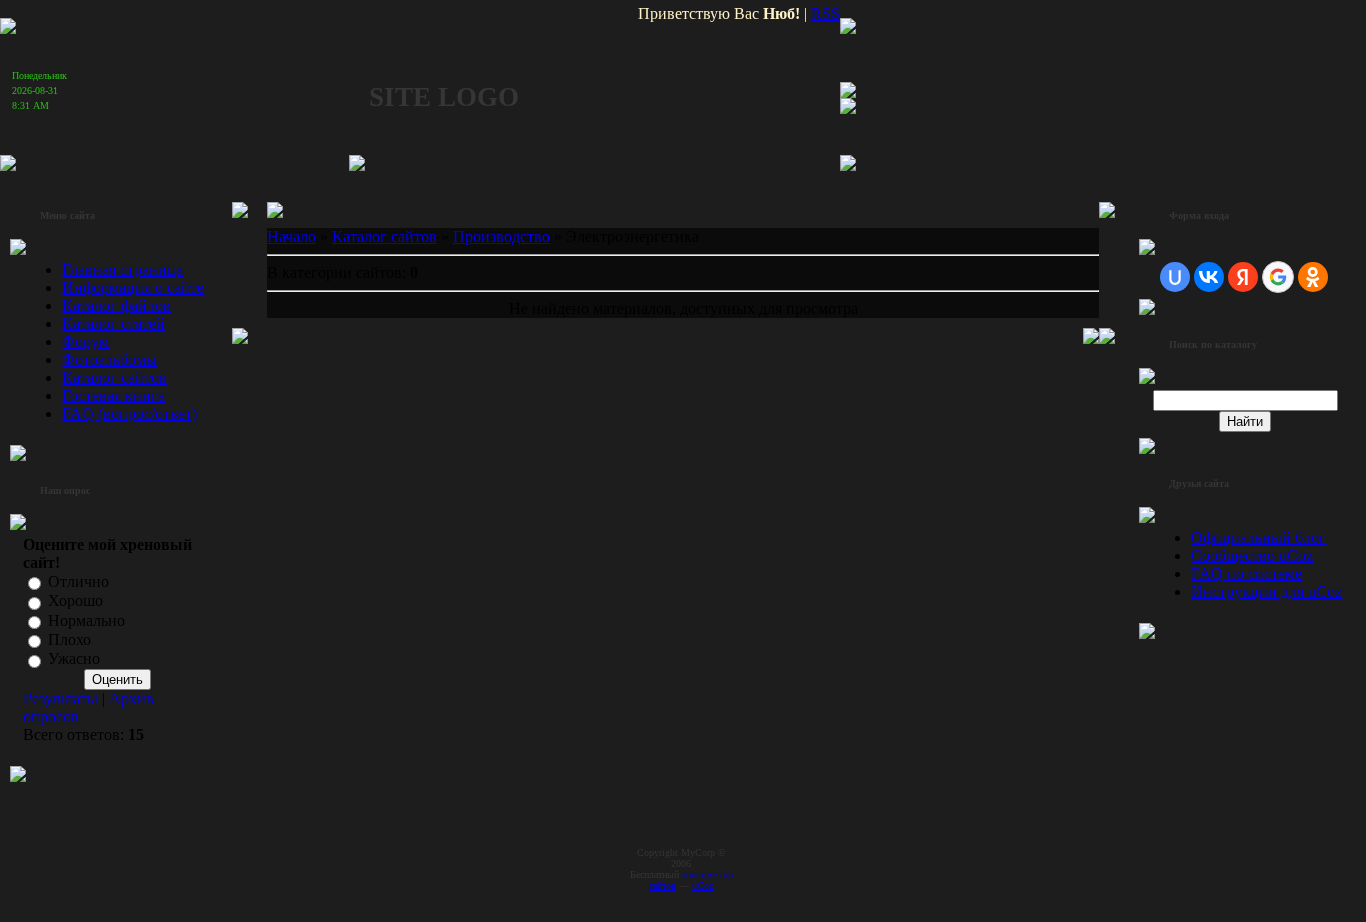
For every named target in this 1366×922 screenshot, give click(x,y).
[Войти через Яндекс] (1243, 277)
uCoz (702, 885)
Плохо (69, 639)
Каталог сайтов (114, 377)
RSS (825, 13)
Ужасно (74, 659)
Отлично (78, 581)
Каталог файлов (116, 305)
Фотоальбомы (109, 359)
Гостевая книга (113, 395)
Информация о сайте (133, 287)
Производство (501, 236)
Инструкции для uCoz (1266, 591)
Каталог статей (113, 323)
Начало (291, 236)
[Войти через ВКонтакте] (1209, 277)
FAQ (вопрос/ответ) (129, 413)
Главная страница (122, 269)
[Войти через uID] (1175, 277)
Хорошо (75, 601)
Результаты (60, 698)
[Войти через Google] (1278, 277)
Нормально (86, 620)
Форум (85, 341)
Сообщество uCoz (1252, 555)
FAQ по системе (1246, 573)
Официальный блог (1258, 537)
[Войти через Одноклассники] (1313, 277)
